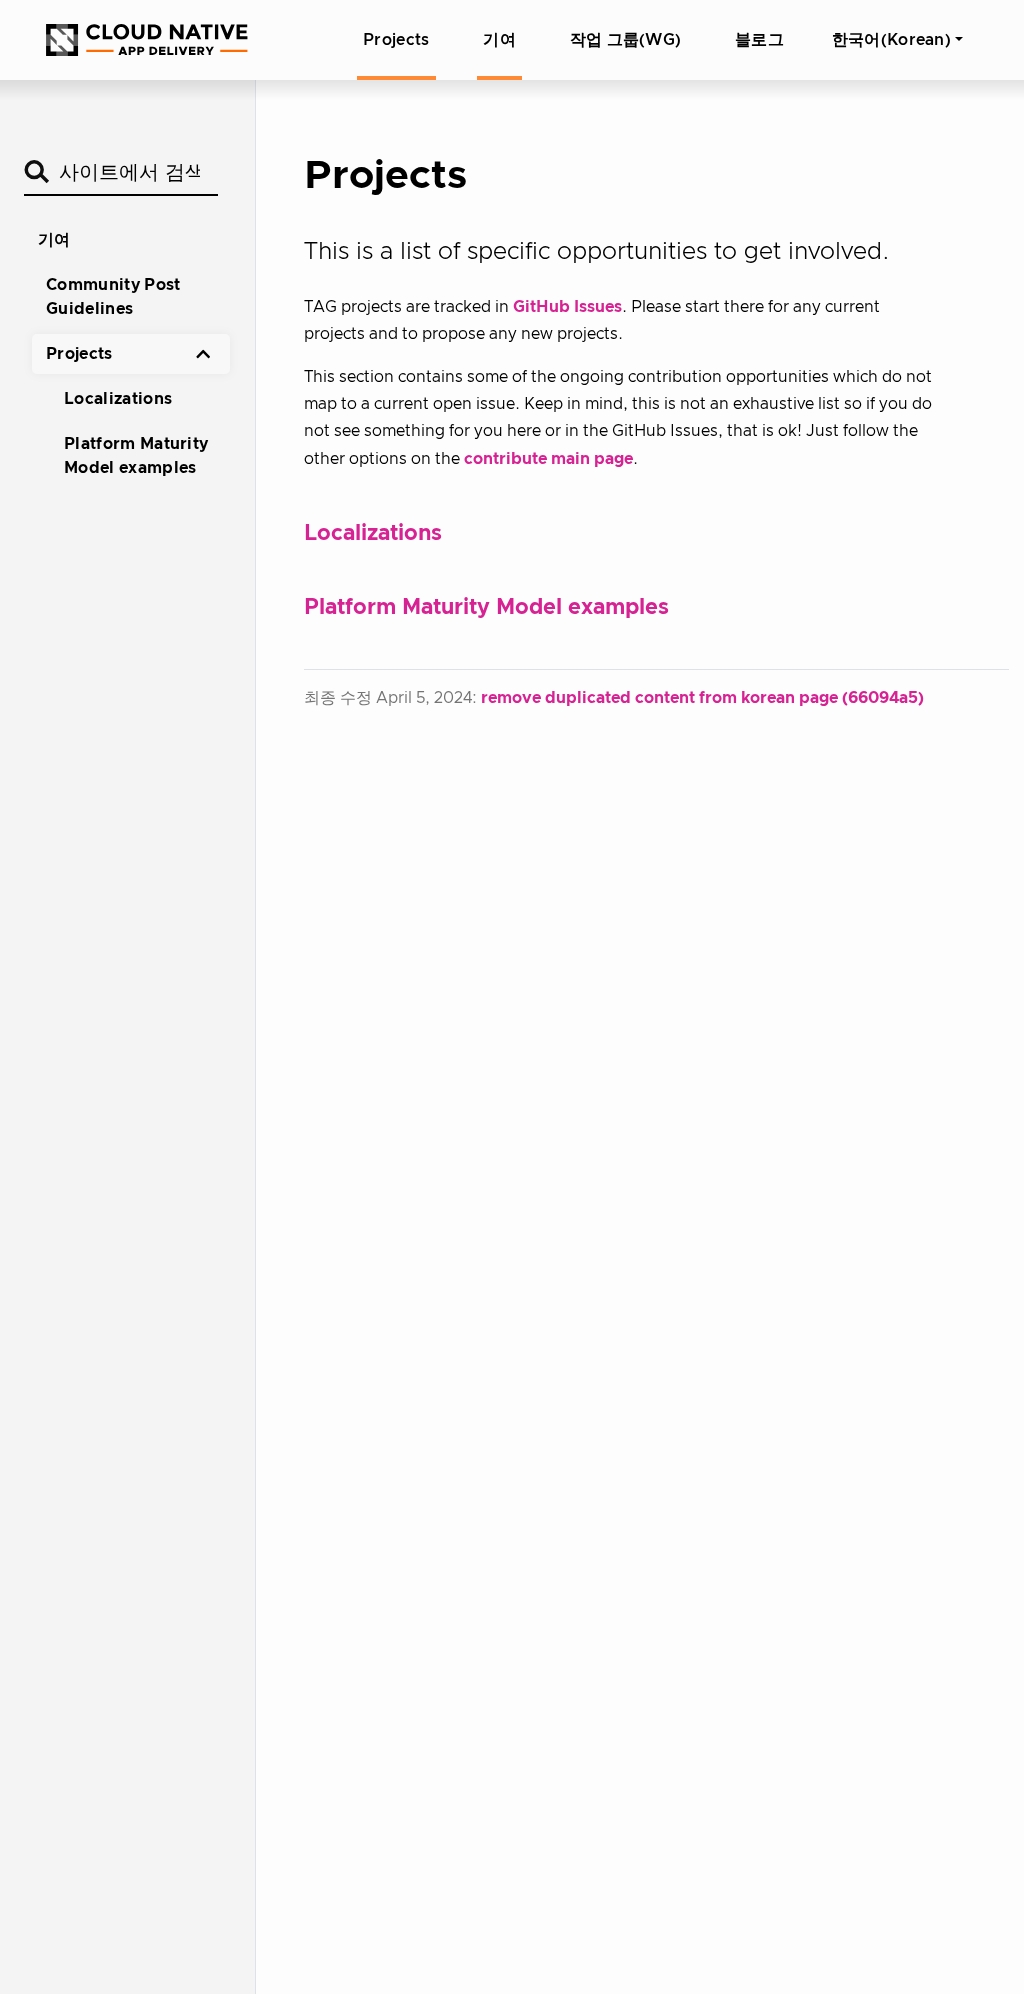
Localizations (373, 533)
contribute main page (548, 459)
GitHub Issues (567, 307)
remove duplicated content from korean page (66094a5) (702, 698)
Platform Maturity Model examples (486, 607)
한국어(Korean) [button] (892, 40)
